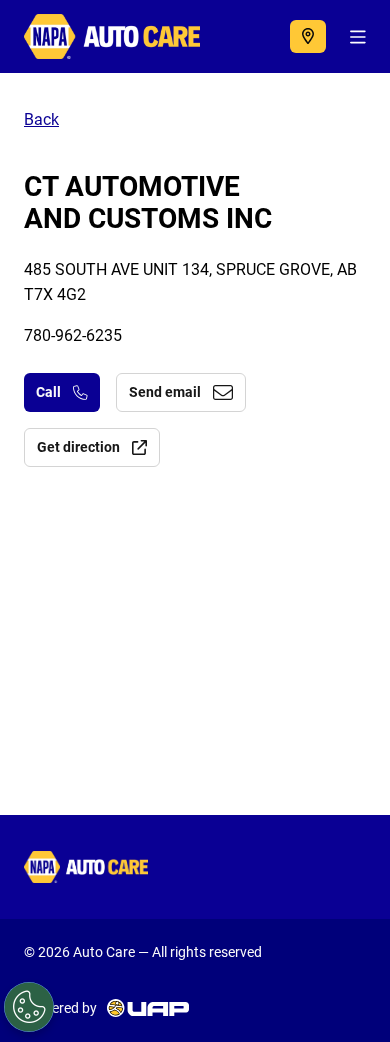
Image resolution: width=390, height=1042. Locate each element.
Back (41, 119)
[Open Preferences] (29, 1007)
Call (48, 392)
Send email (165, 392)
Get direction (78, 447)
